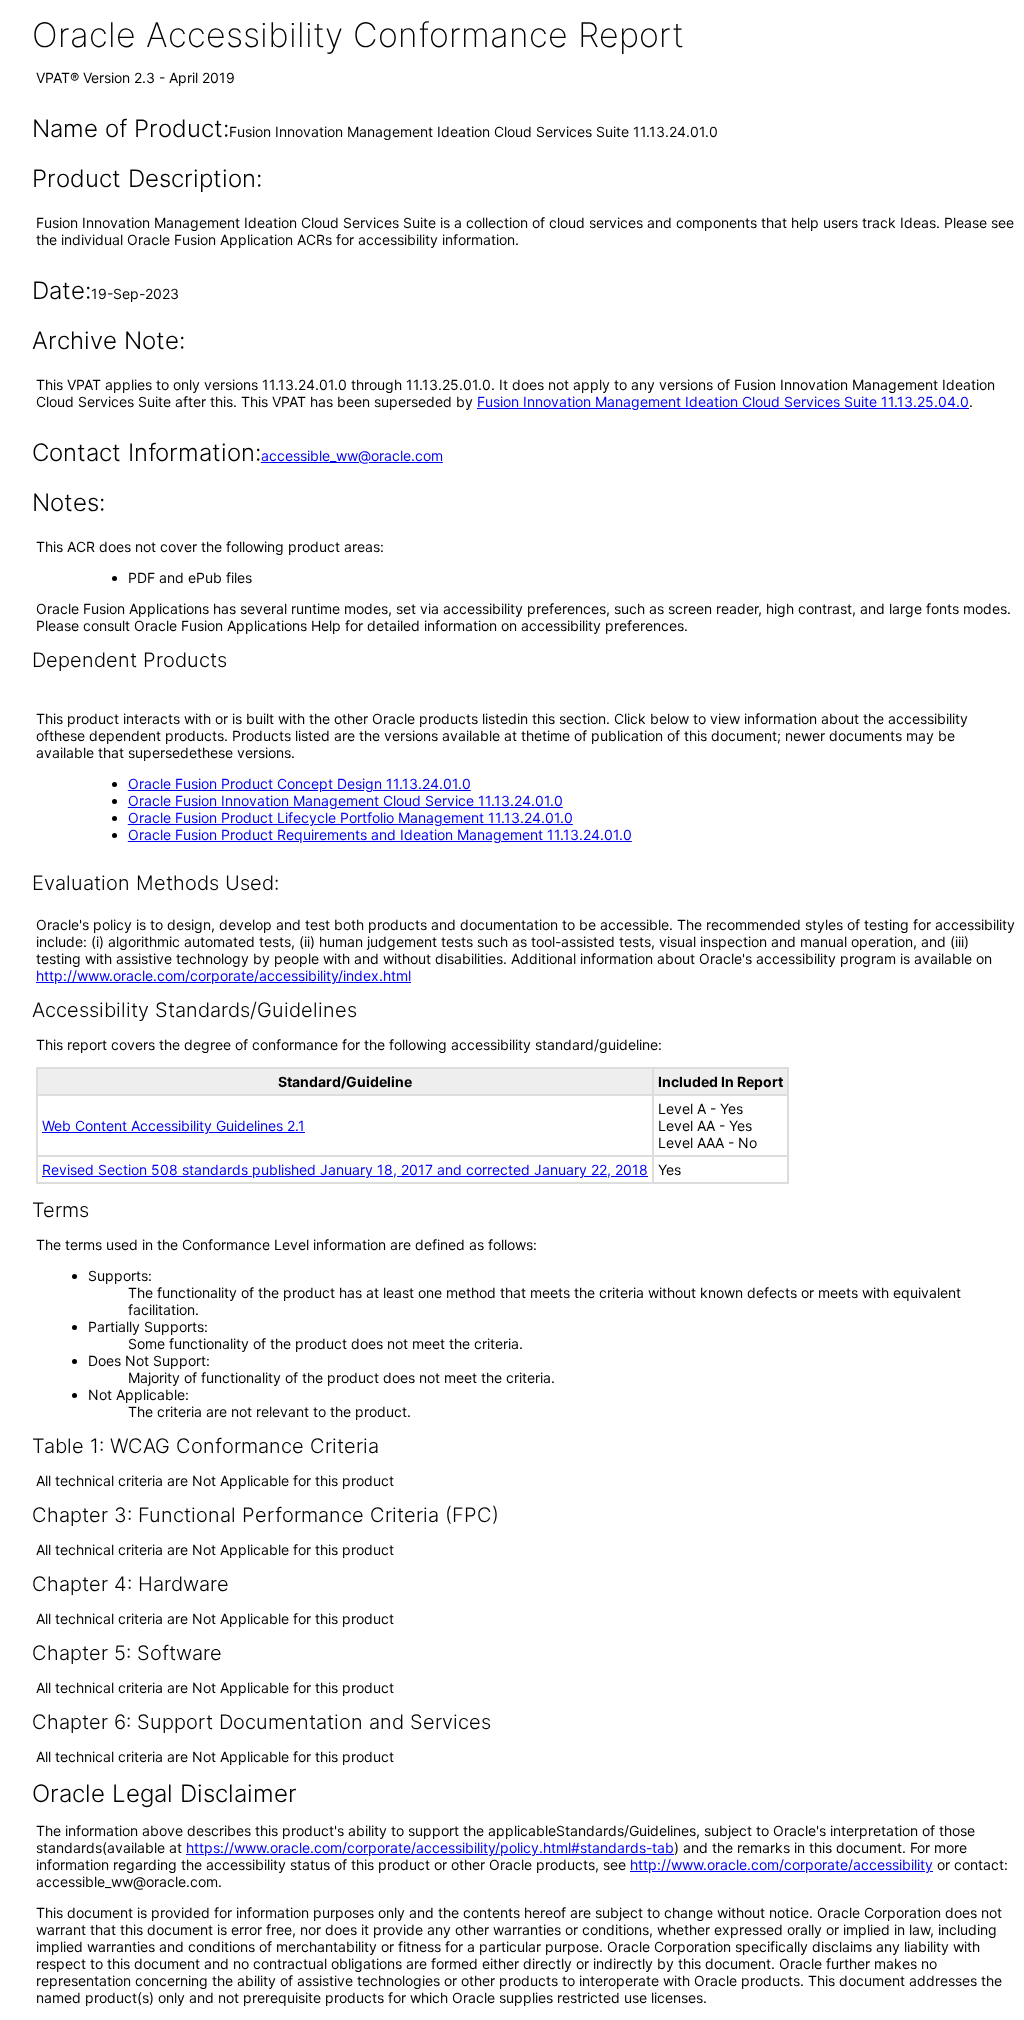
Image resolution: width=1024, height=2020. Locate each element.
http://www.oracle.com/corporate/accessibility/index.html (223, 975)
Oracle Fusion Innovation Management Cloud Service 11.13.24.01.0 (345, 800)
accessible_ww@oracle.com (352, 455)
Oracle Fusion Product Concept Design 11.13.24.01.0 (299, 783)
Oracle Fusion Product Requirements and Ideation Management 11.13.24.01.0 (380, 834)
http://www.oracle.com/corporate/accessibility (781, 1864)
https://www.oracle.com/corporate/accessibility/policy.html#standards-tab (430, 1847)
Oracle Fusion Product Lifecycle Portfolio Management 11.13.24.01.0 (350, 817)
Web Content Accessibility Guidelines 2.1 (173, 1125)
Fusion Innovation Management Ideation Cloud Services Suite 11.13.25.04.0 (723, 401)
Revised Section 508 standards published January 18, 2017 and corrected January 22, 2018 (345, 1169)
